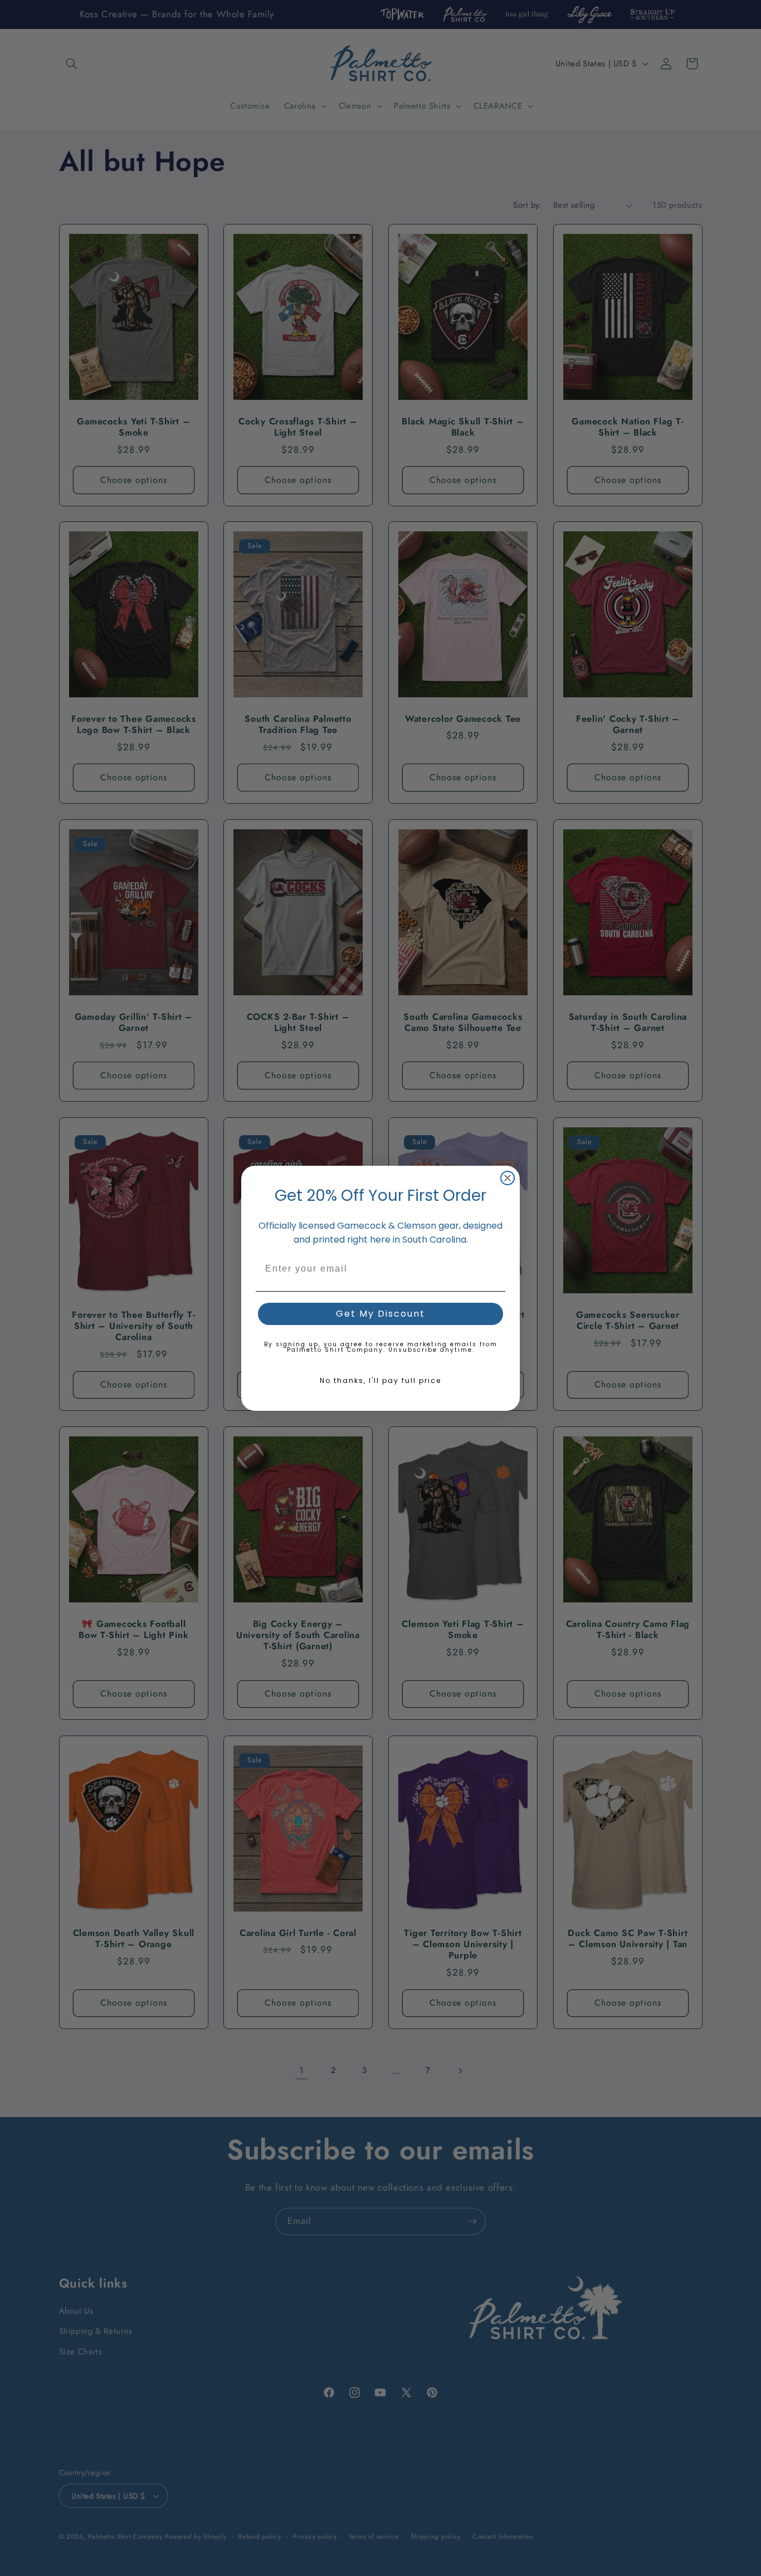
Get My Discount (380, 1314)
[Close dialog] (508, 1178)
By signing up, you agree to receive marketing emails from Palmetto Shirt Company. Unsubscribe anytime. (381, 1347)
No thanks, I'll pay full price (380, 1380)
